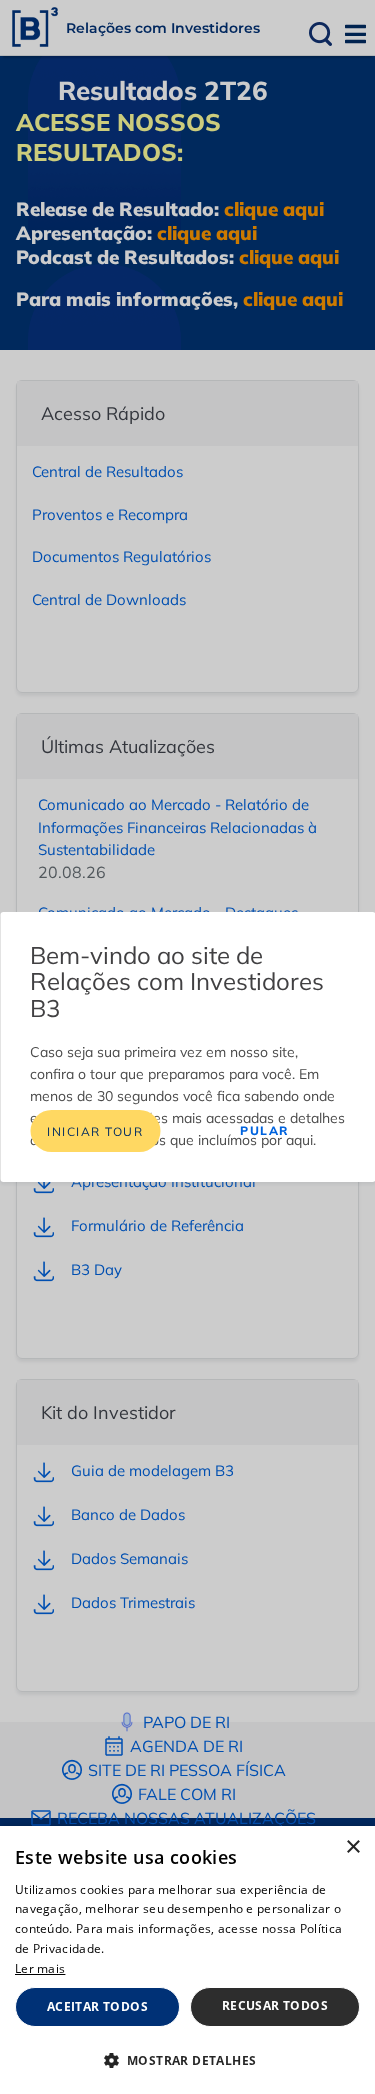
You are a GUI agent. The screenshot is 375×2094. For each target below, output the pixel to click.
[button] (187, 2059)
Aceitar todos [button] (97, 2006)
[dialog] (187, 1960)
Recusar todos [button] (275, 2005)
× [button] (352, 1847)
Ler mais (40, 1968)
